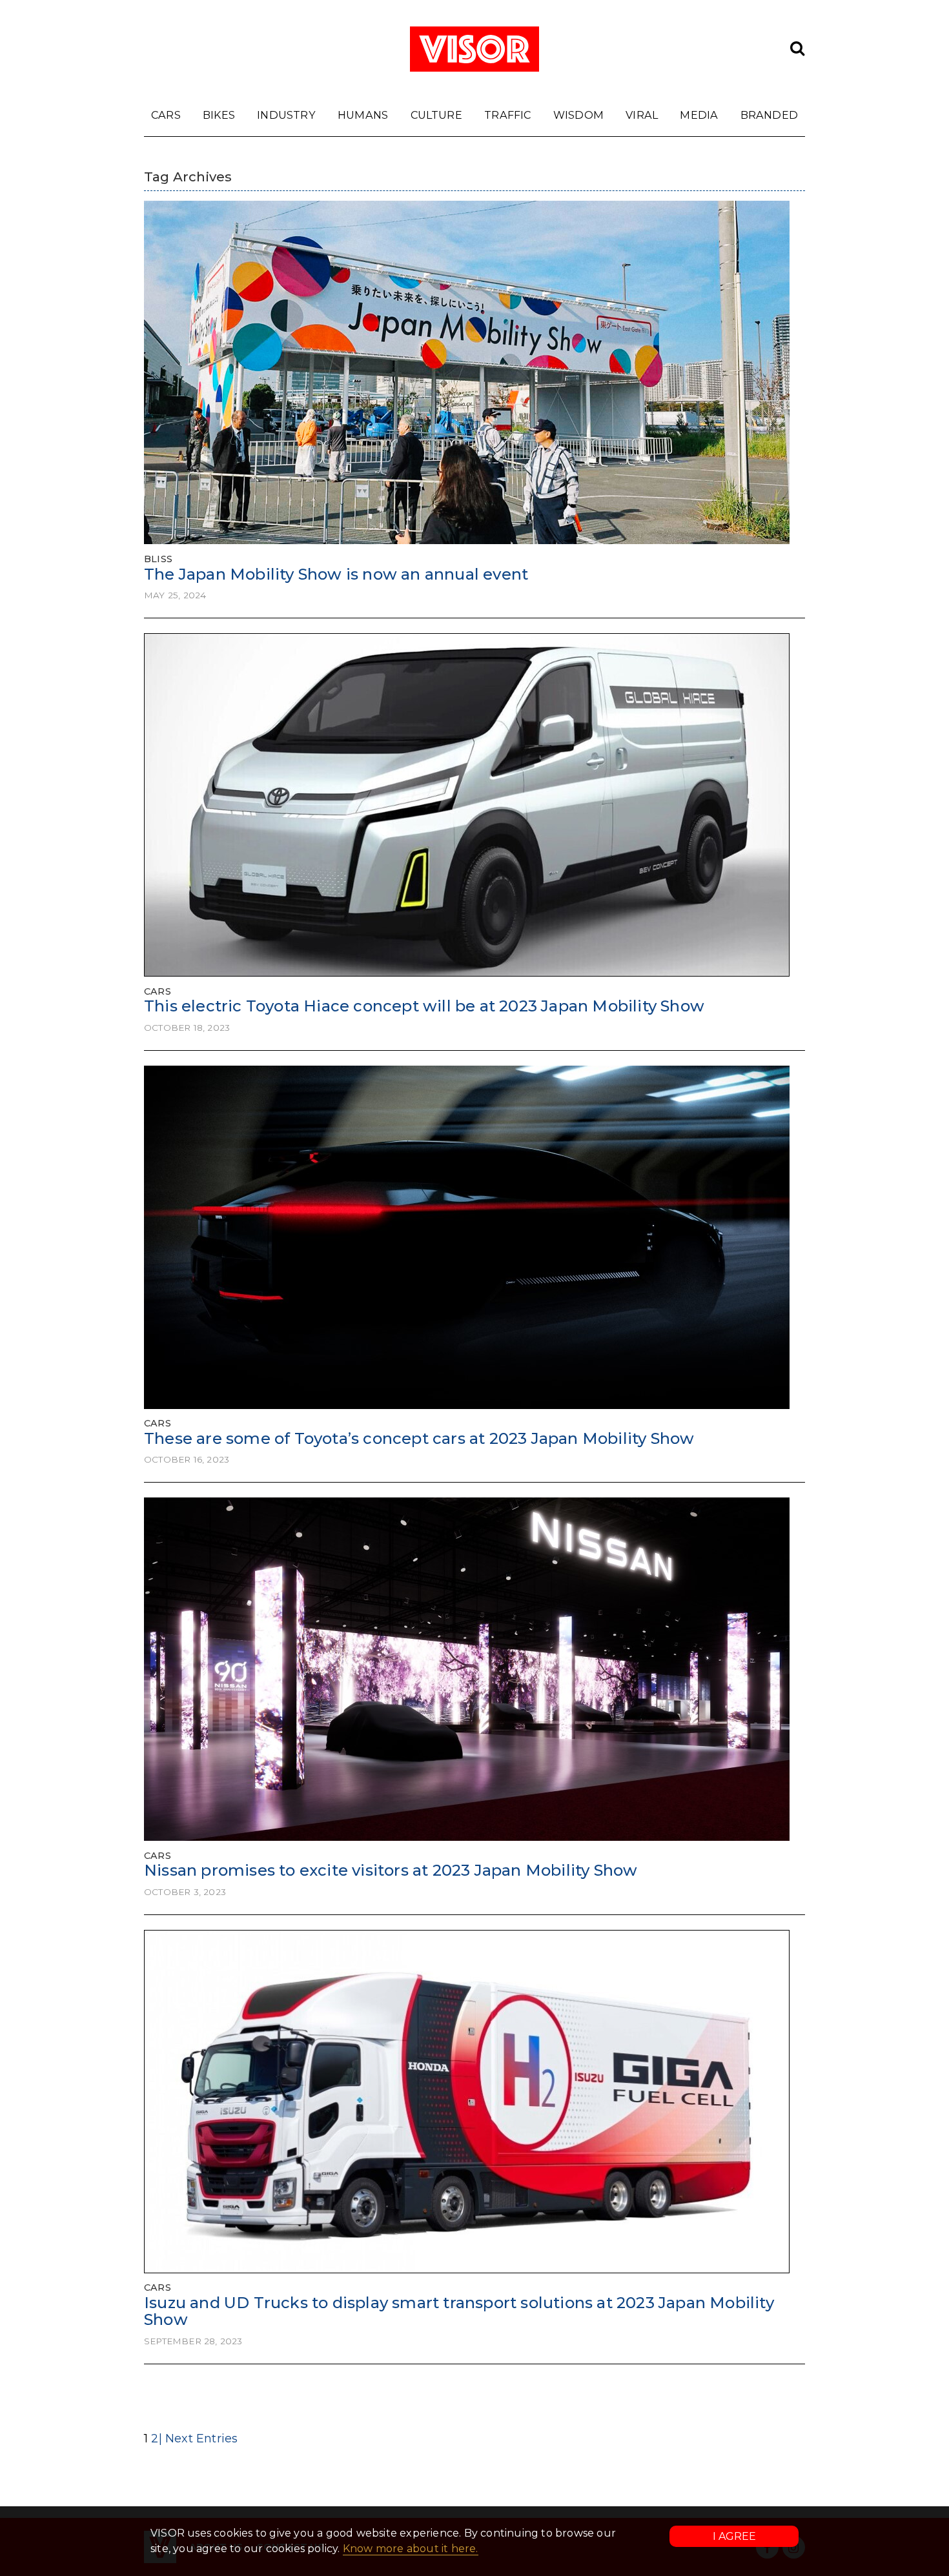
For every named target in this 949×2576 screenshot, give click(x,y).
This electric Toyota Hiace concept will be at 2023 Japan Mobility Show (424, 1006)
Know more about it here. (411, 2549)
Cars (166, 115)
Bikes (219, 115)
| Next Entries (199, 2439)
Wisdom (578, 115)
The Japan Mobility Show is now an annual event (336, 574)
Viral (642, 115)
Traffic (507, 115)
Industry (286, 115)
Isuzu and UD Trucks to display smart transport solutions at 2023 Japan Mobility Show (459, 2311)
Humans (363, 115)
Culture (436, 115)
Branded (769, 115)
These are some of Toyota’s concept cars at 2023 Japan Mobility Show (419, 1438)
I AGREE (734, 2536)
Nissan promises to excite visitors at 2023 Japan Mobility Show (391, 1870)
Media (699, 115)
